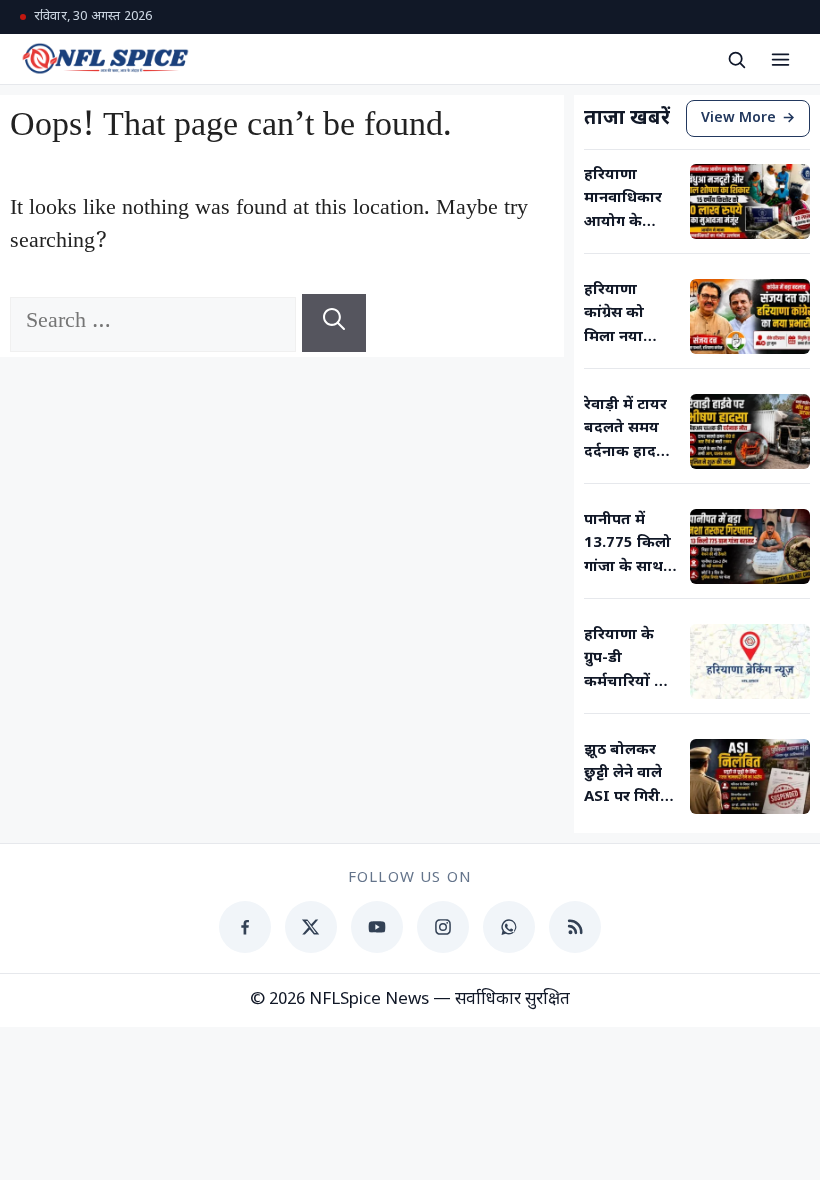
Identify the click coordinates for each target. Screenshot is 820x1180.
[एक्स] (311, 927)
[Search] (334, 323)
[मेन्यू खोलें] (780, 59)
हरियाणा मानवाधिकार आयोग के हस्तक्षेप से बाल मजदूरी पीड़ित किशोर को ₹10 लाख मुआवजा (629, 200)
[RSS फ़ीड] (575, 927)
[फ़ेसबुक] (245, 927)
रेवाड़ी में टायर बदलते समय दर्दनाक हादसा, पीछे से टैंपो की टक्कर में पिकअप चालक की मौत (630, 430)
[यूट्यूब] (377, 927)
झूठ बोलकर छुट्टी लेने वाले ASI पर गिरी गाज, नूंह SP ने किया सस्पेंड (627, 775)
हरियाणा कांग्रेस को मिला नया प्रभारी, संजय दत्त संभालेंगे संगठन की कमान (623, 315)
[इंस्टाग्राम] (443, 927)
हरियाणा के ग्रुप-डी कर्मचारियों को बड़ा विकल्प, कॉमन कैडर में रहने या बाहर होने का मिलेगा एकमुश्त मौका (628, 660)
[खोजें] (736, 59)
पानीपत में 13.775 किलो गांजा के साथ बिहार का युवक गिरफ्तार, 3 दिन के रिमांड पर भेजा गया (631, 545)
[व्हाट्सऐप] (509, 927)
